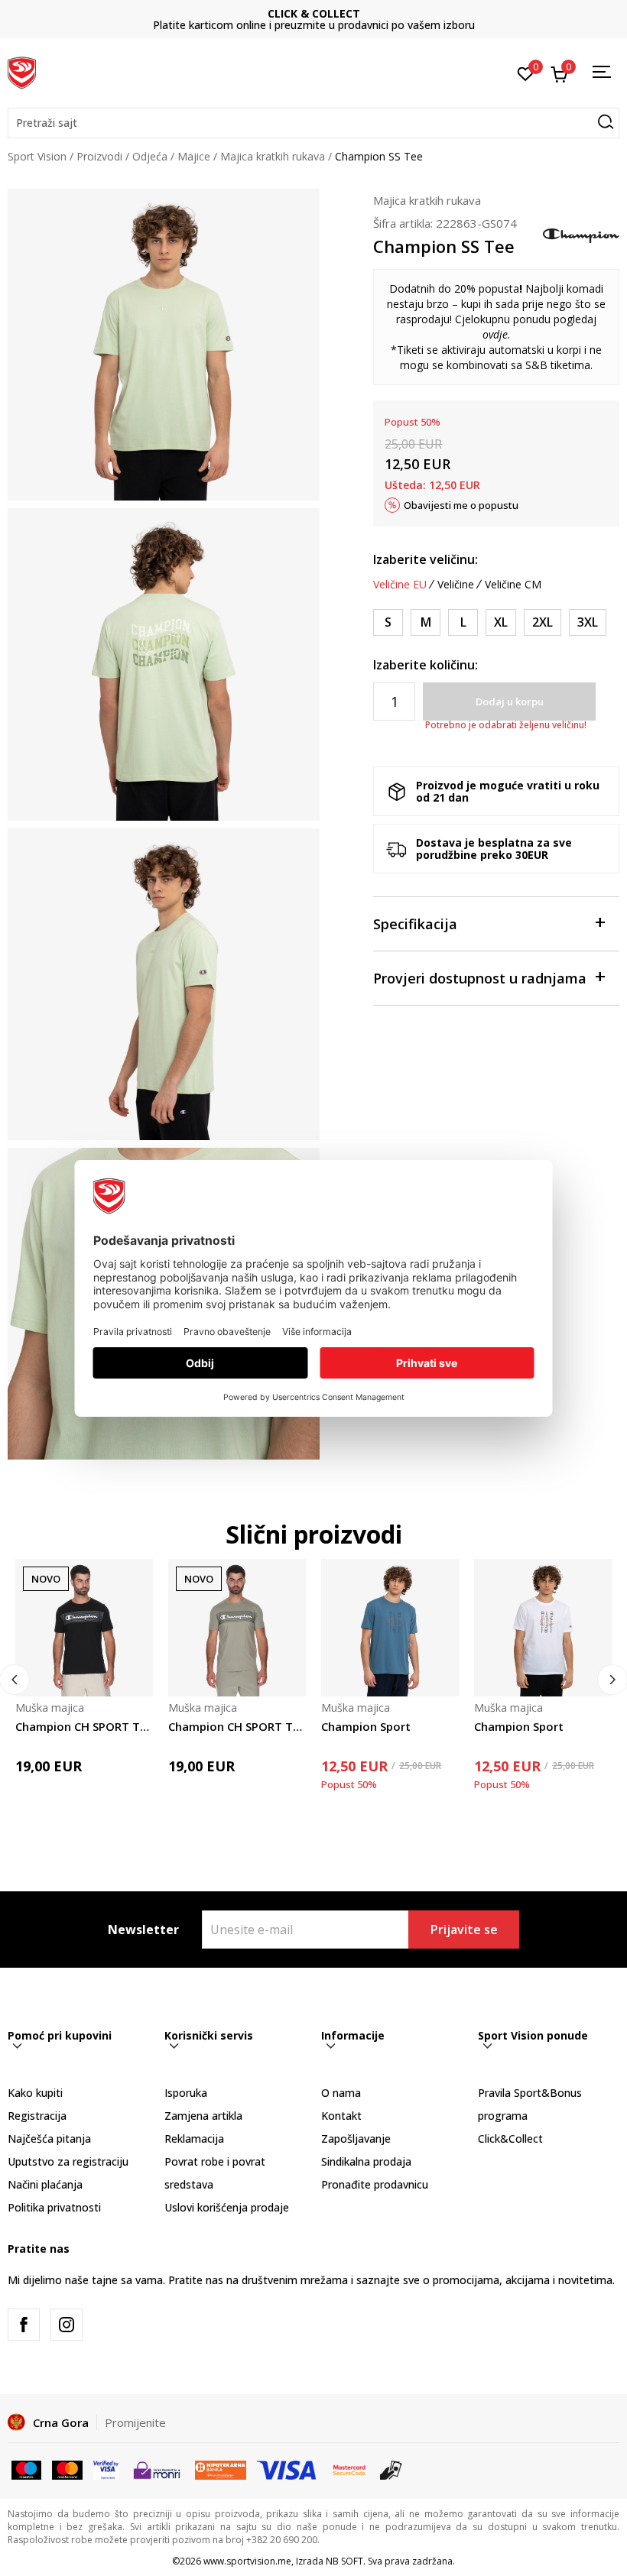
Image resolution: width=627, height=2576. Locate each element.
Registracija (37, 2116)
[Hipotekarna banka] (221, 2468)
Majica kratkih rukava (273, 156)
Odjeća (150, 156)
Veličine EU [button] (400, 585)
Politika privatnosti (54, 2207)
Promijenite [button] (135, 2422)
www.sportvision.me (247, 2561)
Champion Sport (366, 1726)
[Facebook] (24, 2325)
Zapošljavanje (356, 2139)
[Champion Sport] (390, 1628)
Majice (194, 156)
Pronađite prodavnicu (375, 2184)
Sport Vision (37, 156)
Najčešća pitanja (49, 2139)
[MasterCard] (349, 2468)
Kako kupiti (35, 2093)
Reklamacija (194, 2139)
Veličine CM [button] (513, 585)
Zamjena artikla (203, 2116)
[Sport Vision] (22, 71)
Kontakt (341, 2116)
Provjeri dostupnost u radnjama (480, 978)
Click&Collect (510, 2139)
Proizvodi (99, 156)
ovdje (495, 334)
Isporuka (186, 2093)
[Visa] (106, 2468)
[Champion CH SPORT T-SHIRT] (84, 1628)
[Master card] (67, 2468)
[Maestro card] (26, 2468)
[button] (313, 123)
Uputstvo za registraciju (68, 2161)
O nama (341, 2093)
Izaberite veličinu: (426, 559)
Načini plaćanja (45, 2184)
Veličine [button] (456, 585)
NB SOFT (344, 2561)
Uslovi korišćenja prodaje (227, 2207)
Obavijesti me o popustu (461, 505)
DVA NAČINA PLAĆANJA (313, 13)
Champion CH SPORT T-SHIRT (84, 1726)
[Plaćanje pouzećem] (391, 2468)
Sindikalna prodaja (366, 2161)
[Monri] (156, 2468)
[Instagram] (67, 2325)
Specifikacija (415, 924)
